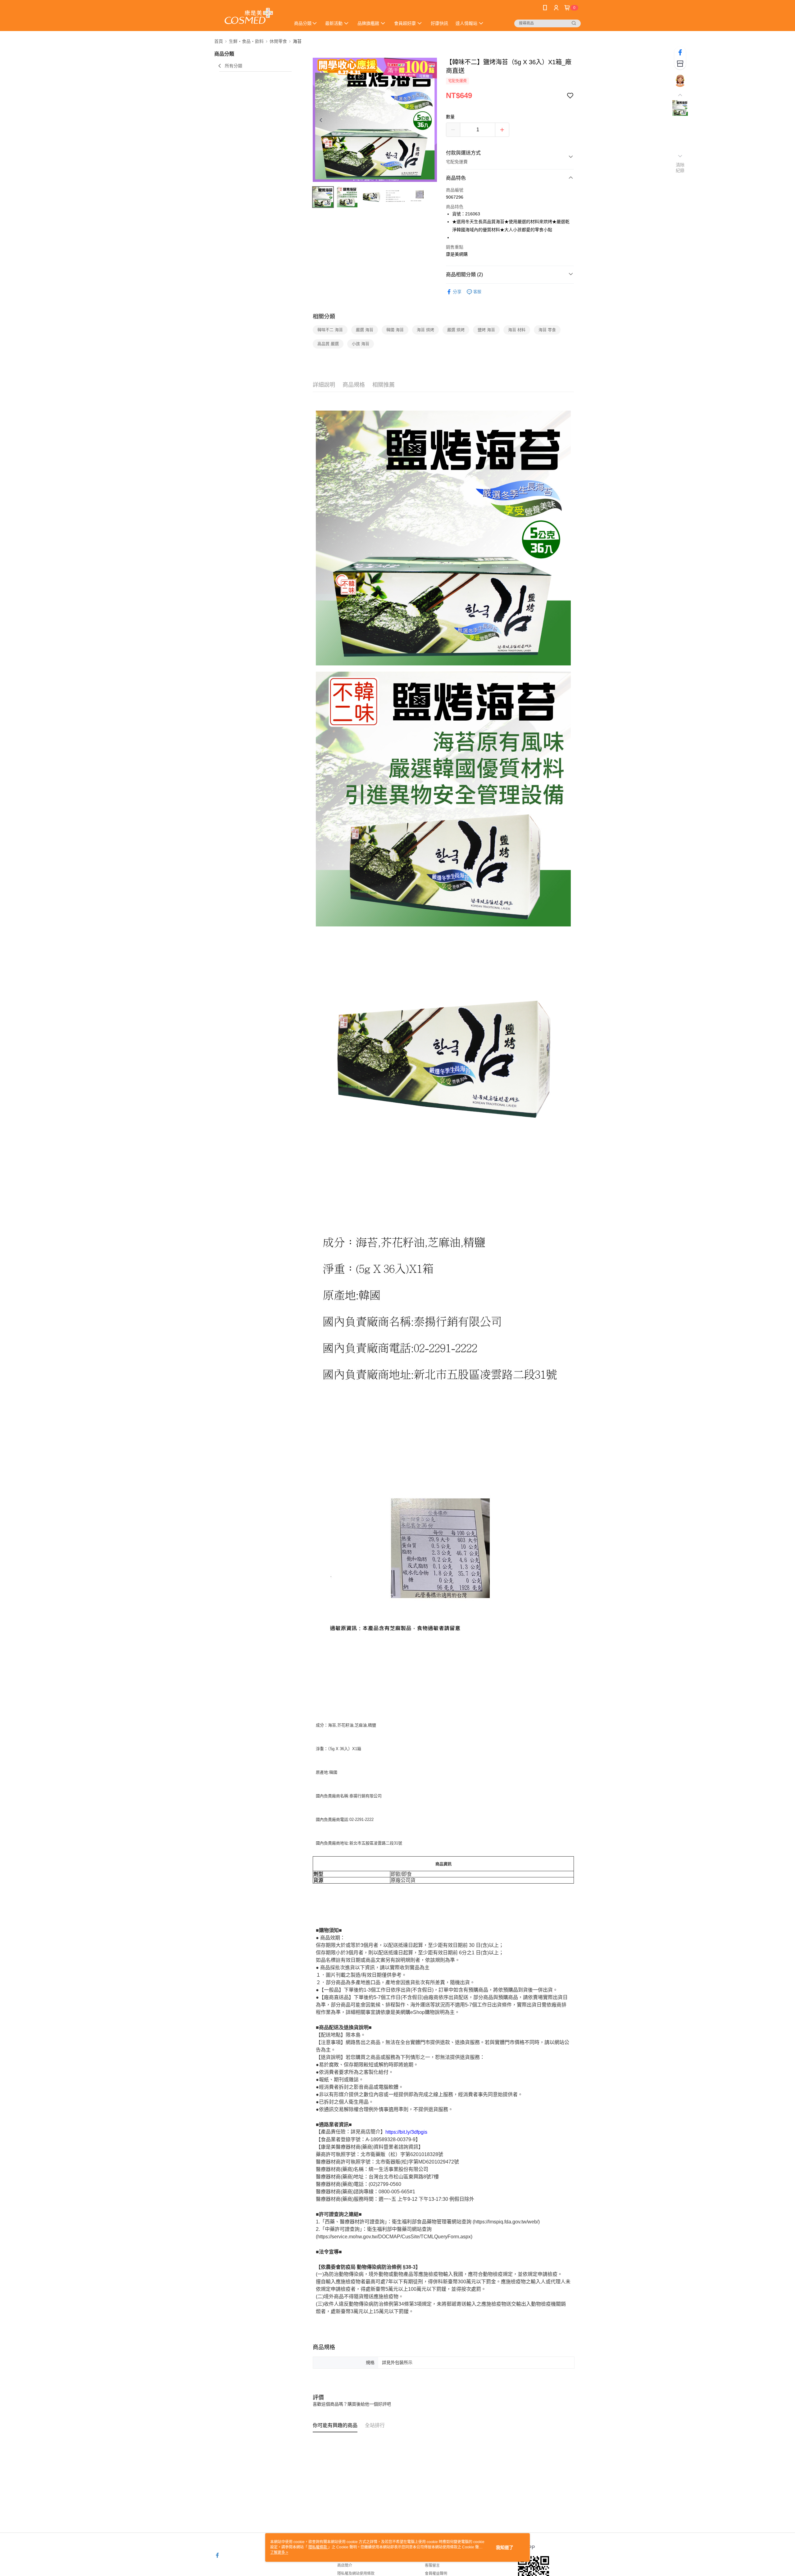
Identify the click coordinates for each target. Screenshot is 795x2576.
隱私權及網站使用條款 (356, 2574)
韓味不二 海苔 (330, 330)
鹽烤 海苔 (486, 330)
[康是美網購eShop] (249, 16)
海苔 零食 (547, 330)
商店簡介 (345, 2565)
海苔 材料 (517, 330)
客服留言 (432, 2565)
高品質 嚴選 (328, 344)
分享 (457, 292)
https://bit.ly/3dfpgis (406, 2132)
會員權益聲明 (436, 2574)
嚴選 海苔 (365, 330)
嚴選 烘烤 (456, 330)
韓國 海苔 (395, 330)
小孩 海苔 (361, 344)
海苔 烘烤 (425, 330)
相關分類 (324, 317)
